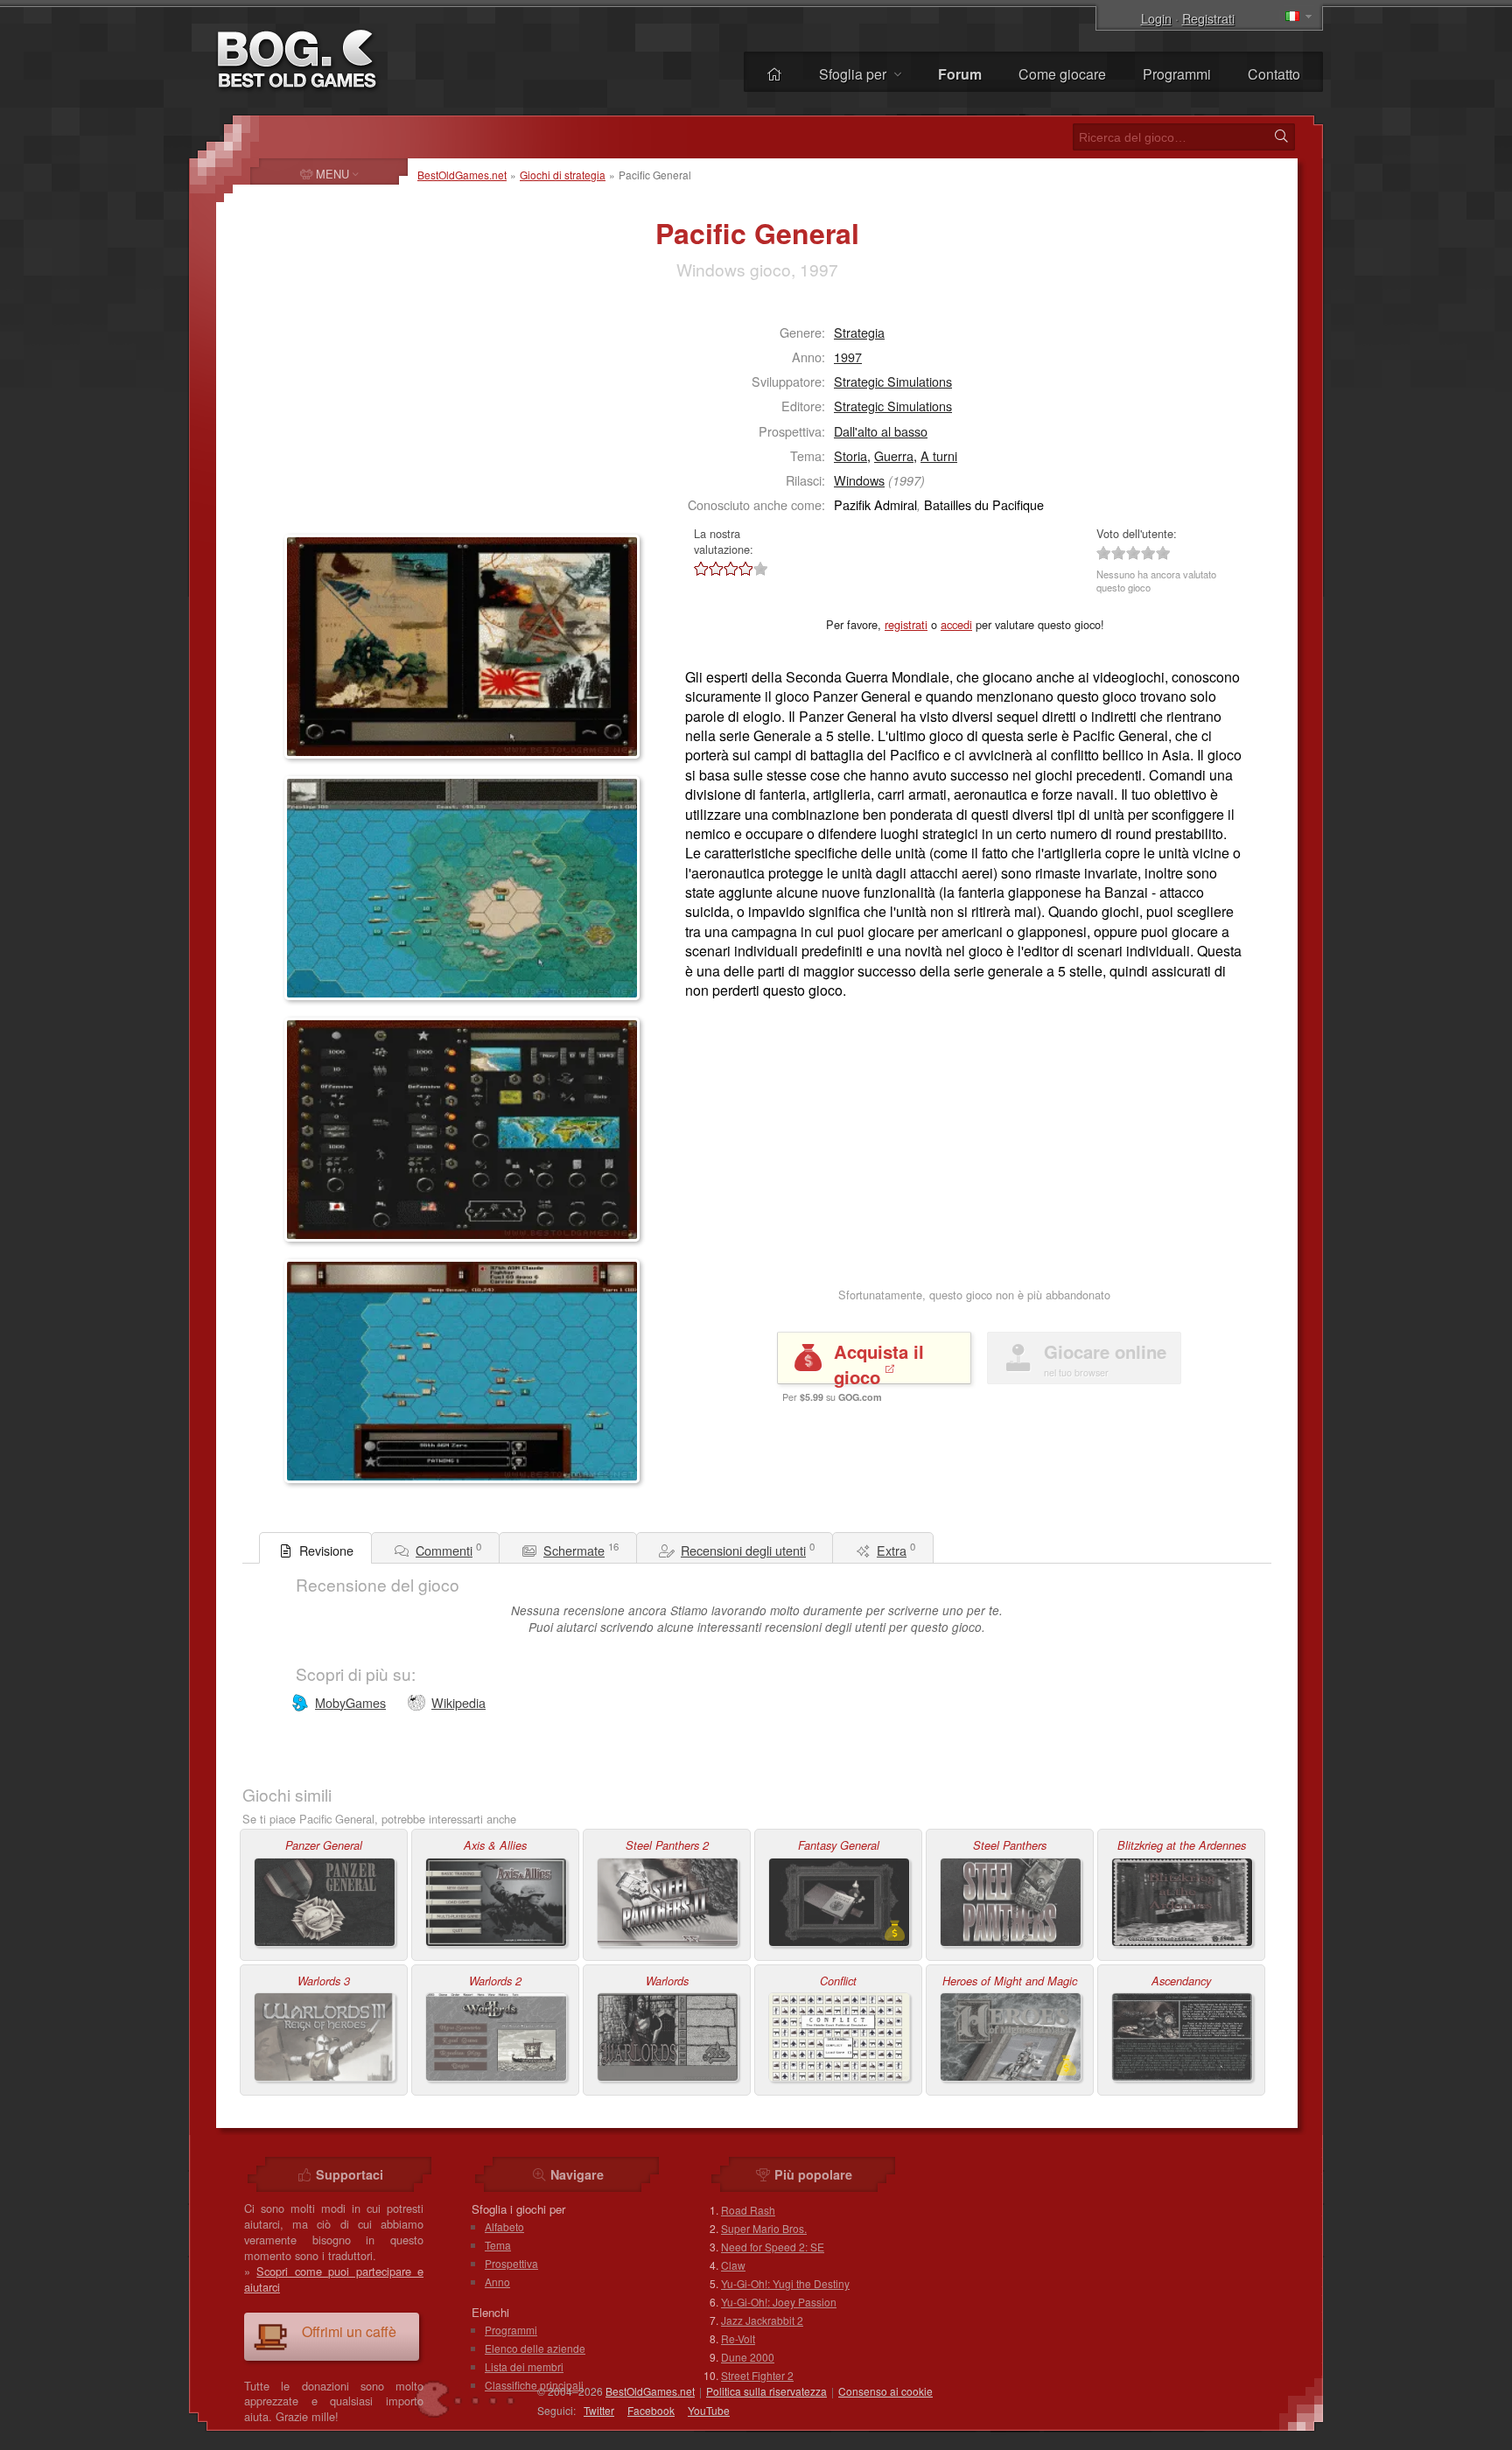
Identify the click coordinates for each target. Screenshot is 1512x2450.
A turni (939, 455)
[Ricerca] (1281, 136)
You (709, 2410)
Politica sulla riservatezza (766, 2391)
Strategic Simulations (893, 381)
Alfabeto (504, 2226)
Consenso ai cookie (885, 2391)
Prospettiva (511, 2263)
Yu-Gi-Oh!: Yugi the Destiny (785, 2283)
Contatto (1274, 74)
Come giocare (1062, 74)
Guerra (894, 455)
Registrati (1208, 18)
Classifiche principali (534, 2385)
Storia (850, 455)
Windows (859, 480)
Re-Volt (738, 2338)
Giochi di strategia (563, 175)
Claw (733, 2265)
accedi (956, 624)
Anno (497, 2282)
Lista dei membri (524, 2366)
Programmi (1177, 74)
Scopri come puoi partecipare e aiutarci (334, 2279)
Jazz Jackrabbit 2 (762, 2320)
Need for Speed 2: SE (773, 2247)
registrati (906, 624)
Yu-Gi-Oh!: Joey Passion (779, 2302)
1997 (848, 357)
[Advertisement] (394, 416)
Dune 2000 (748, 2357)
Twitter (599, 2410)
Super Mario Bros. (764, 2228)
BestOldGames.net (462, 175)
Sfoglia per (854, 74)
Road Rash (748, 2210)
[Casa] (774, 74)
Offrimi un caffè (349, 2331)
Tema (498, 2245)
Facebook (651, 2410)
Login (1156, 18)
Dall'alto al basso (881, 431)
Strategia (859, 332)
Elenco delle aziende (535, 2348)
